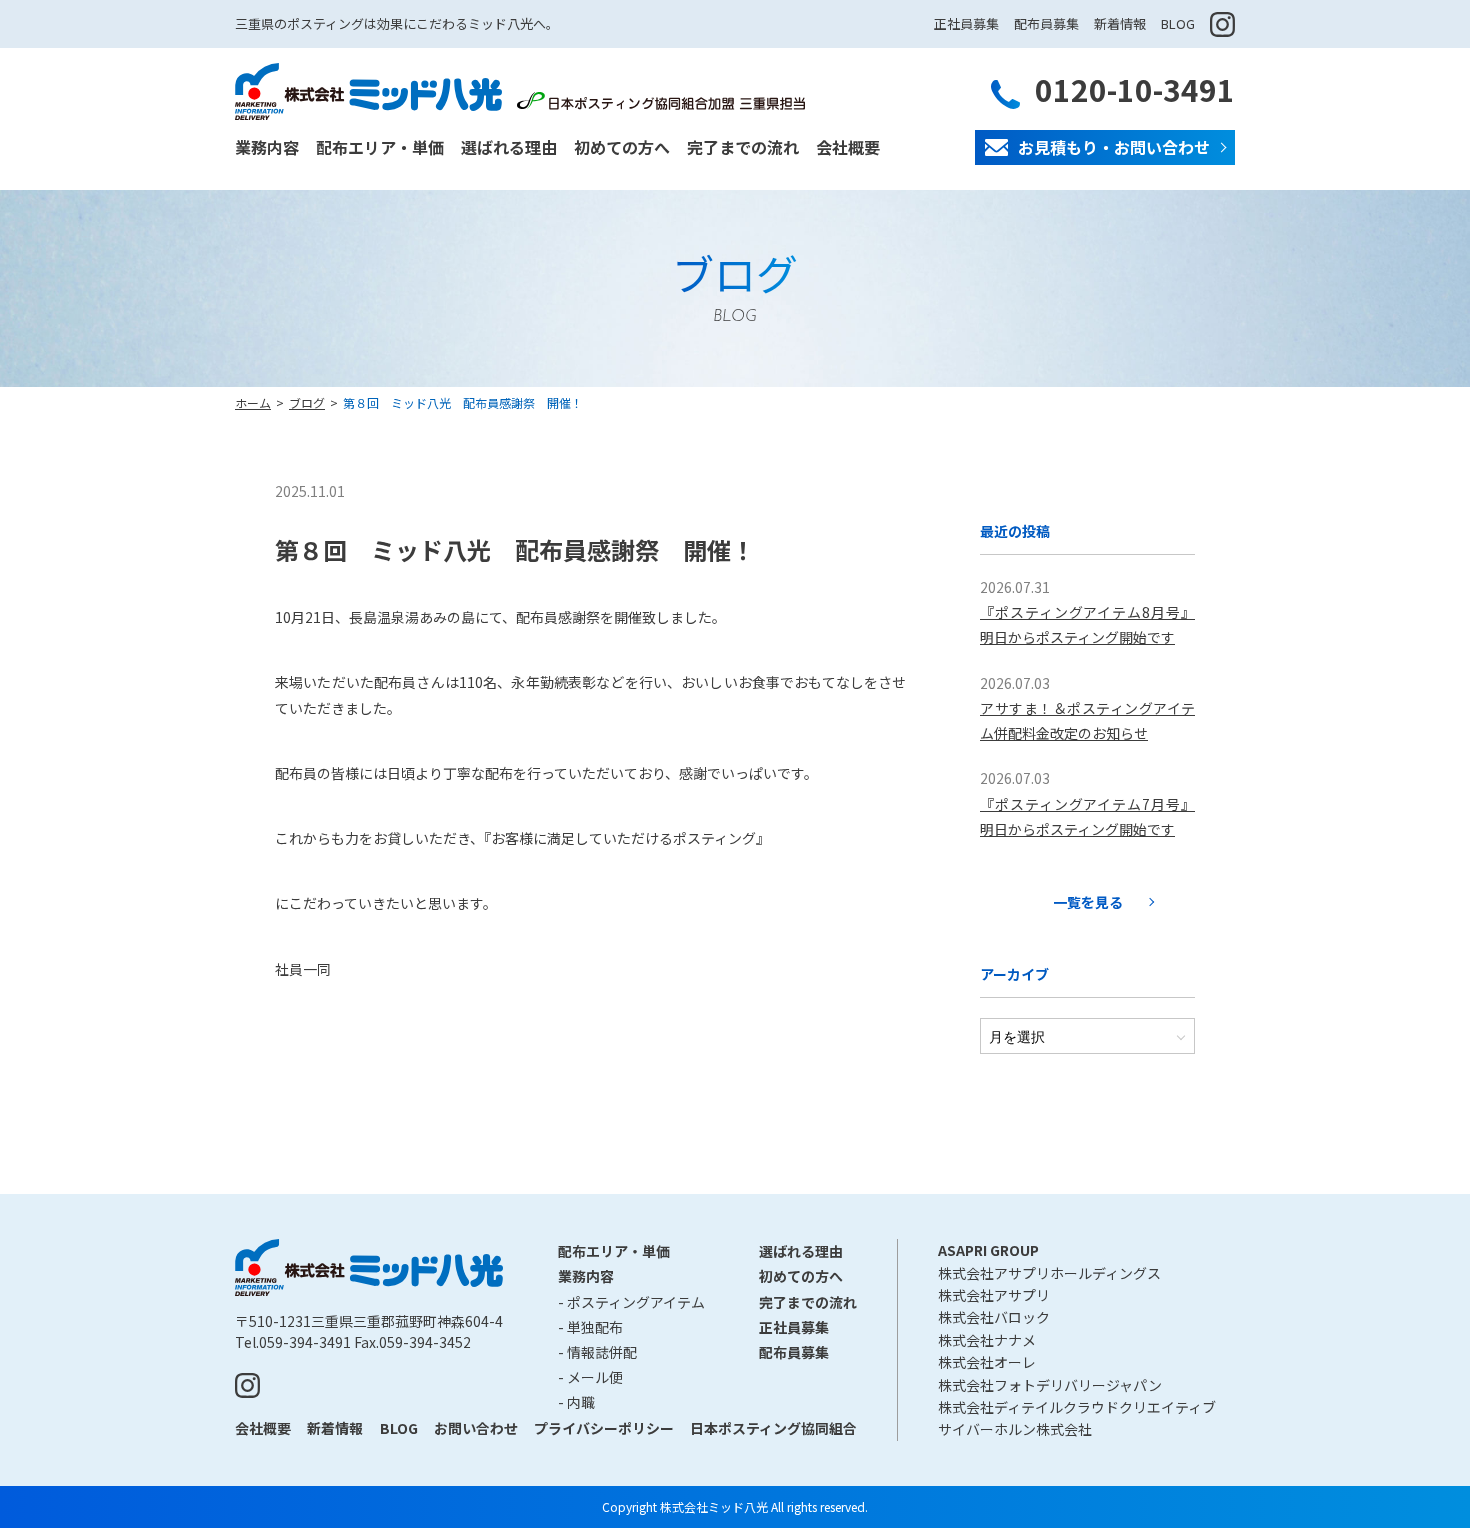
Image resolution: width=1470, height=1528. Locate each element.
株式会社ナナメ (987, 1340)
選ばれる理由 (509, 147)
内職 (581, 1402)
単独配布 (595, 1327)
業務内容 (267, 147)
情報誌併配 (602, 1352)
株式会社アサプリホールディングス (1049, 1273)
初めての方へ (622, 147)
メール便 (595, 1377)
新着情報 (1120, 23)
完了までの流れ (743, 147)
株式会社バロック (994, 1317)
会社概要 (848, 147)
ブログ (307, 402)
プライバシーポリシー (604, 1428)
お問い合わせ (476, 1428)
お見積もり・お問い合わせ (1114, 147)
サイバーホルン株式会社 (1015, 1429)
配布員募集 (1046, 23)
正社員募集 (966, 23)
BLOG (1178, 23)
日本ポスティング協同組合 (773, 1428)
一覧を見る (1088, 902)
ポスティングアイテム (636, 1302)
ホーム (253, 402)
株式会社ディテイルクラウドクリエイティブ (1077, 1407)
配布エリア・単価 (380, 147)
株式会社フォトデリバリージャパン (1050, 1385)
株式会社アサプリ (994, 1295)
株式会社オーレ (987, 1362)
